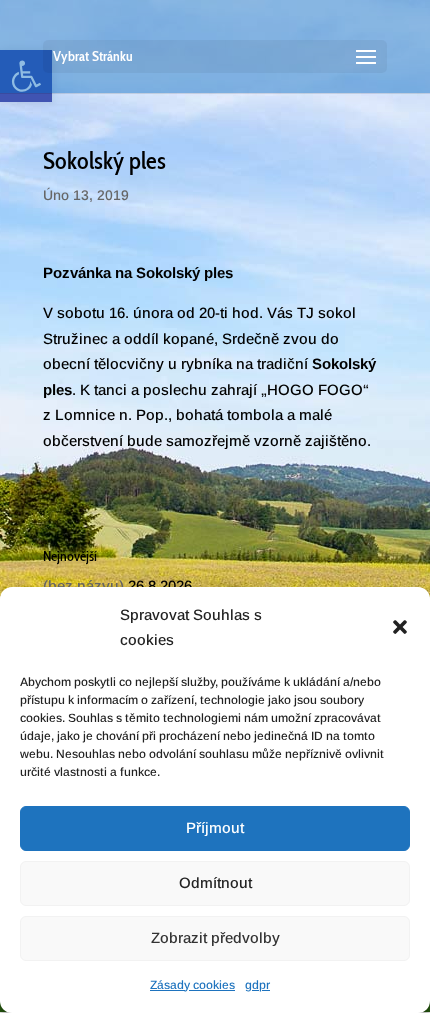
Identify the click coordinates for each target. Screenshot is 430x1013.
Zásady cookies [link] (192, 985)
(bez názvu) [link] (83, 585)
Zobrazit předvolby (215, 937)
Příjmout (215, 827)
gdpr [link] (257, 985)
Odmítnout (215, 882)
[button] (400, 627)
